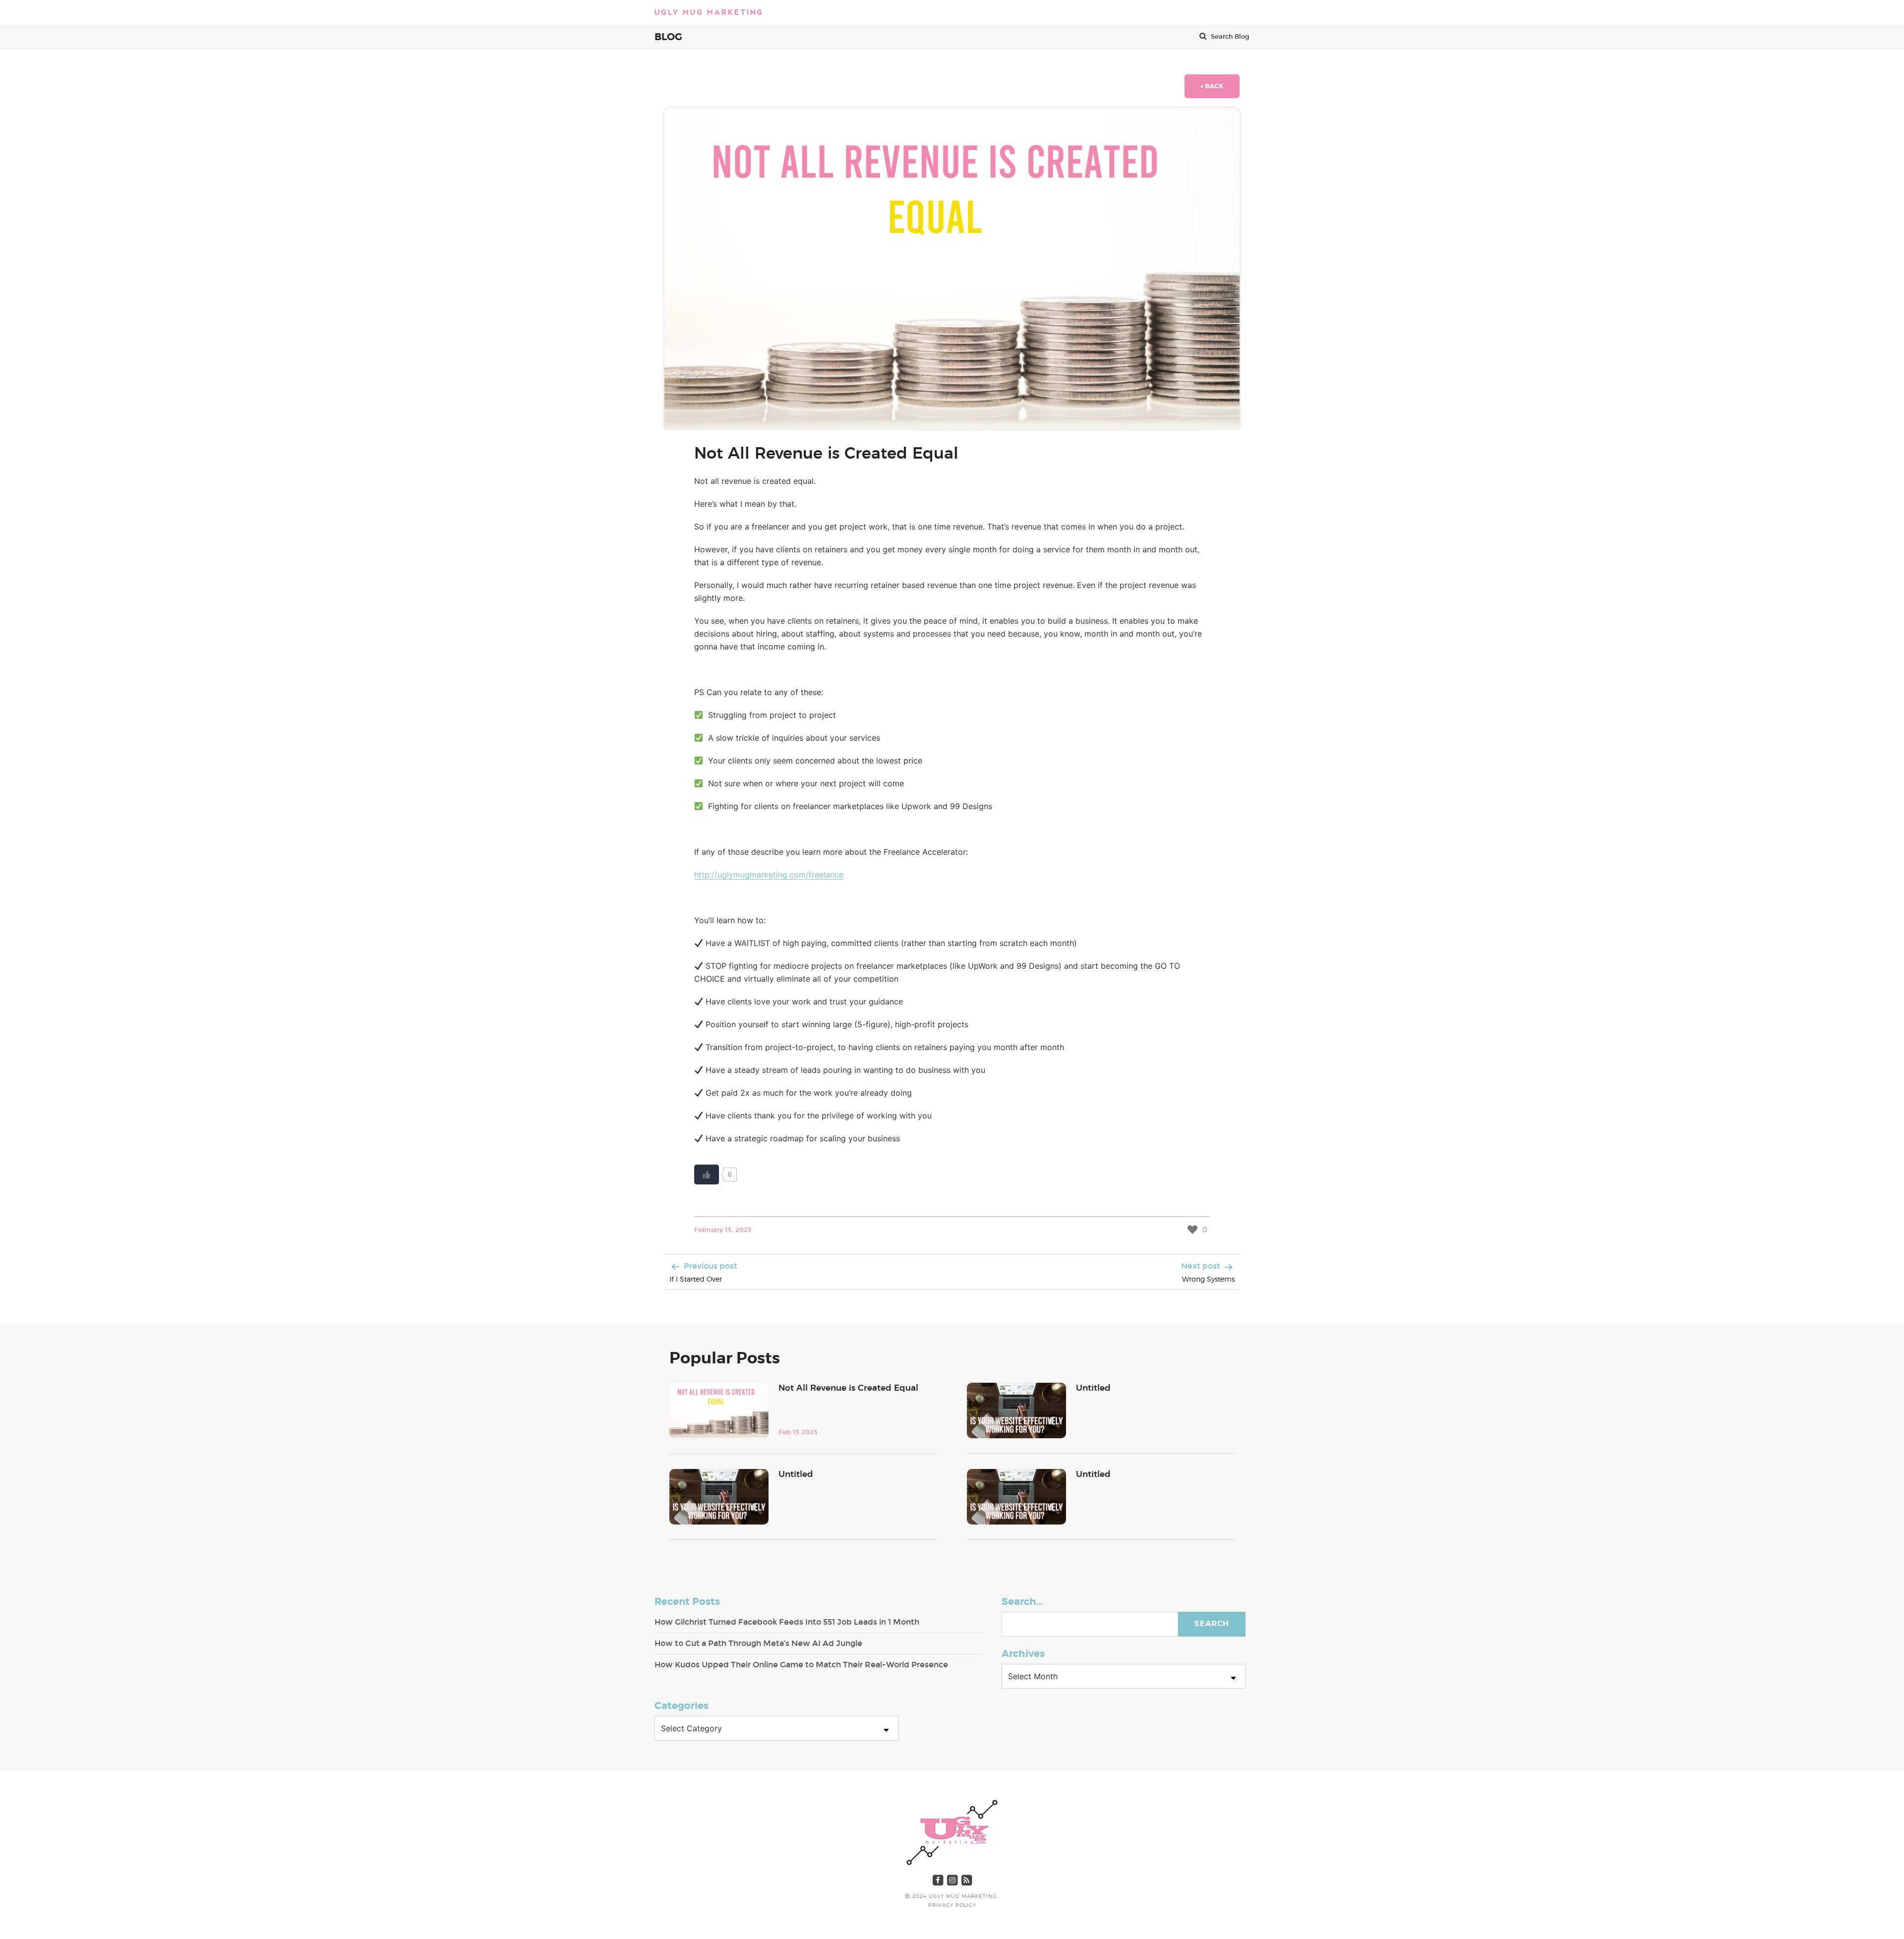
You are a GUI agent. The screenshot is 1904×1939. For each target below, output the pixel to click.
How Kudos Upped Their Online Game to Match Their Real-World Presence (801, 1665)
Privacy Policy (952, 1905)
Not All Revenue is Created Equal (848, 1388)
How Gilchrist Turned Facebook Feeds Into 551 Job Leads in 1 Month (787, 1622)
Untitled (1093, 1388)
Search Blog (1229, 37)
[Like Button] (707, 1175)
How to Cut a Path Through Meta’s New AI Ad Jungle (758, 1643)
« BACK (1212, 86)
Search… (1022, 1602)
